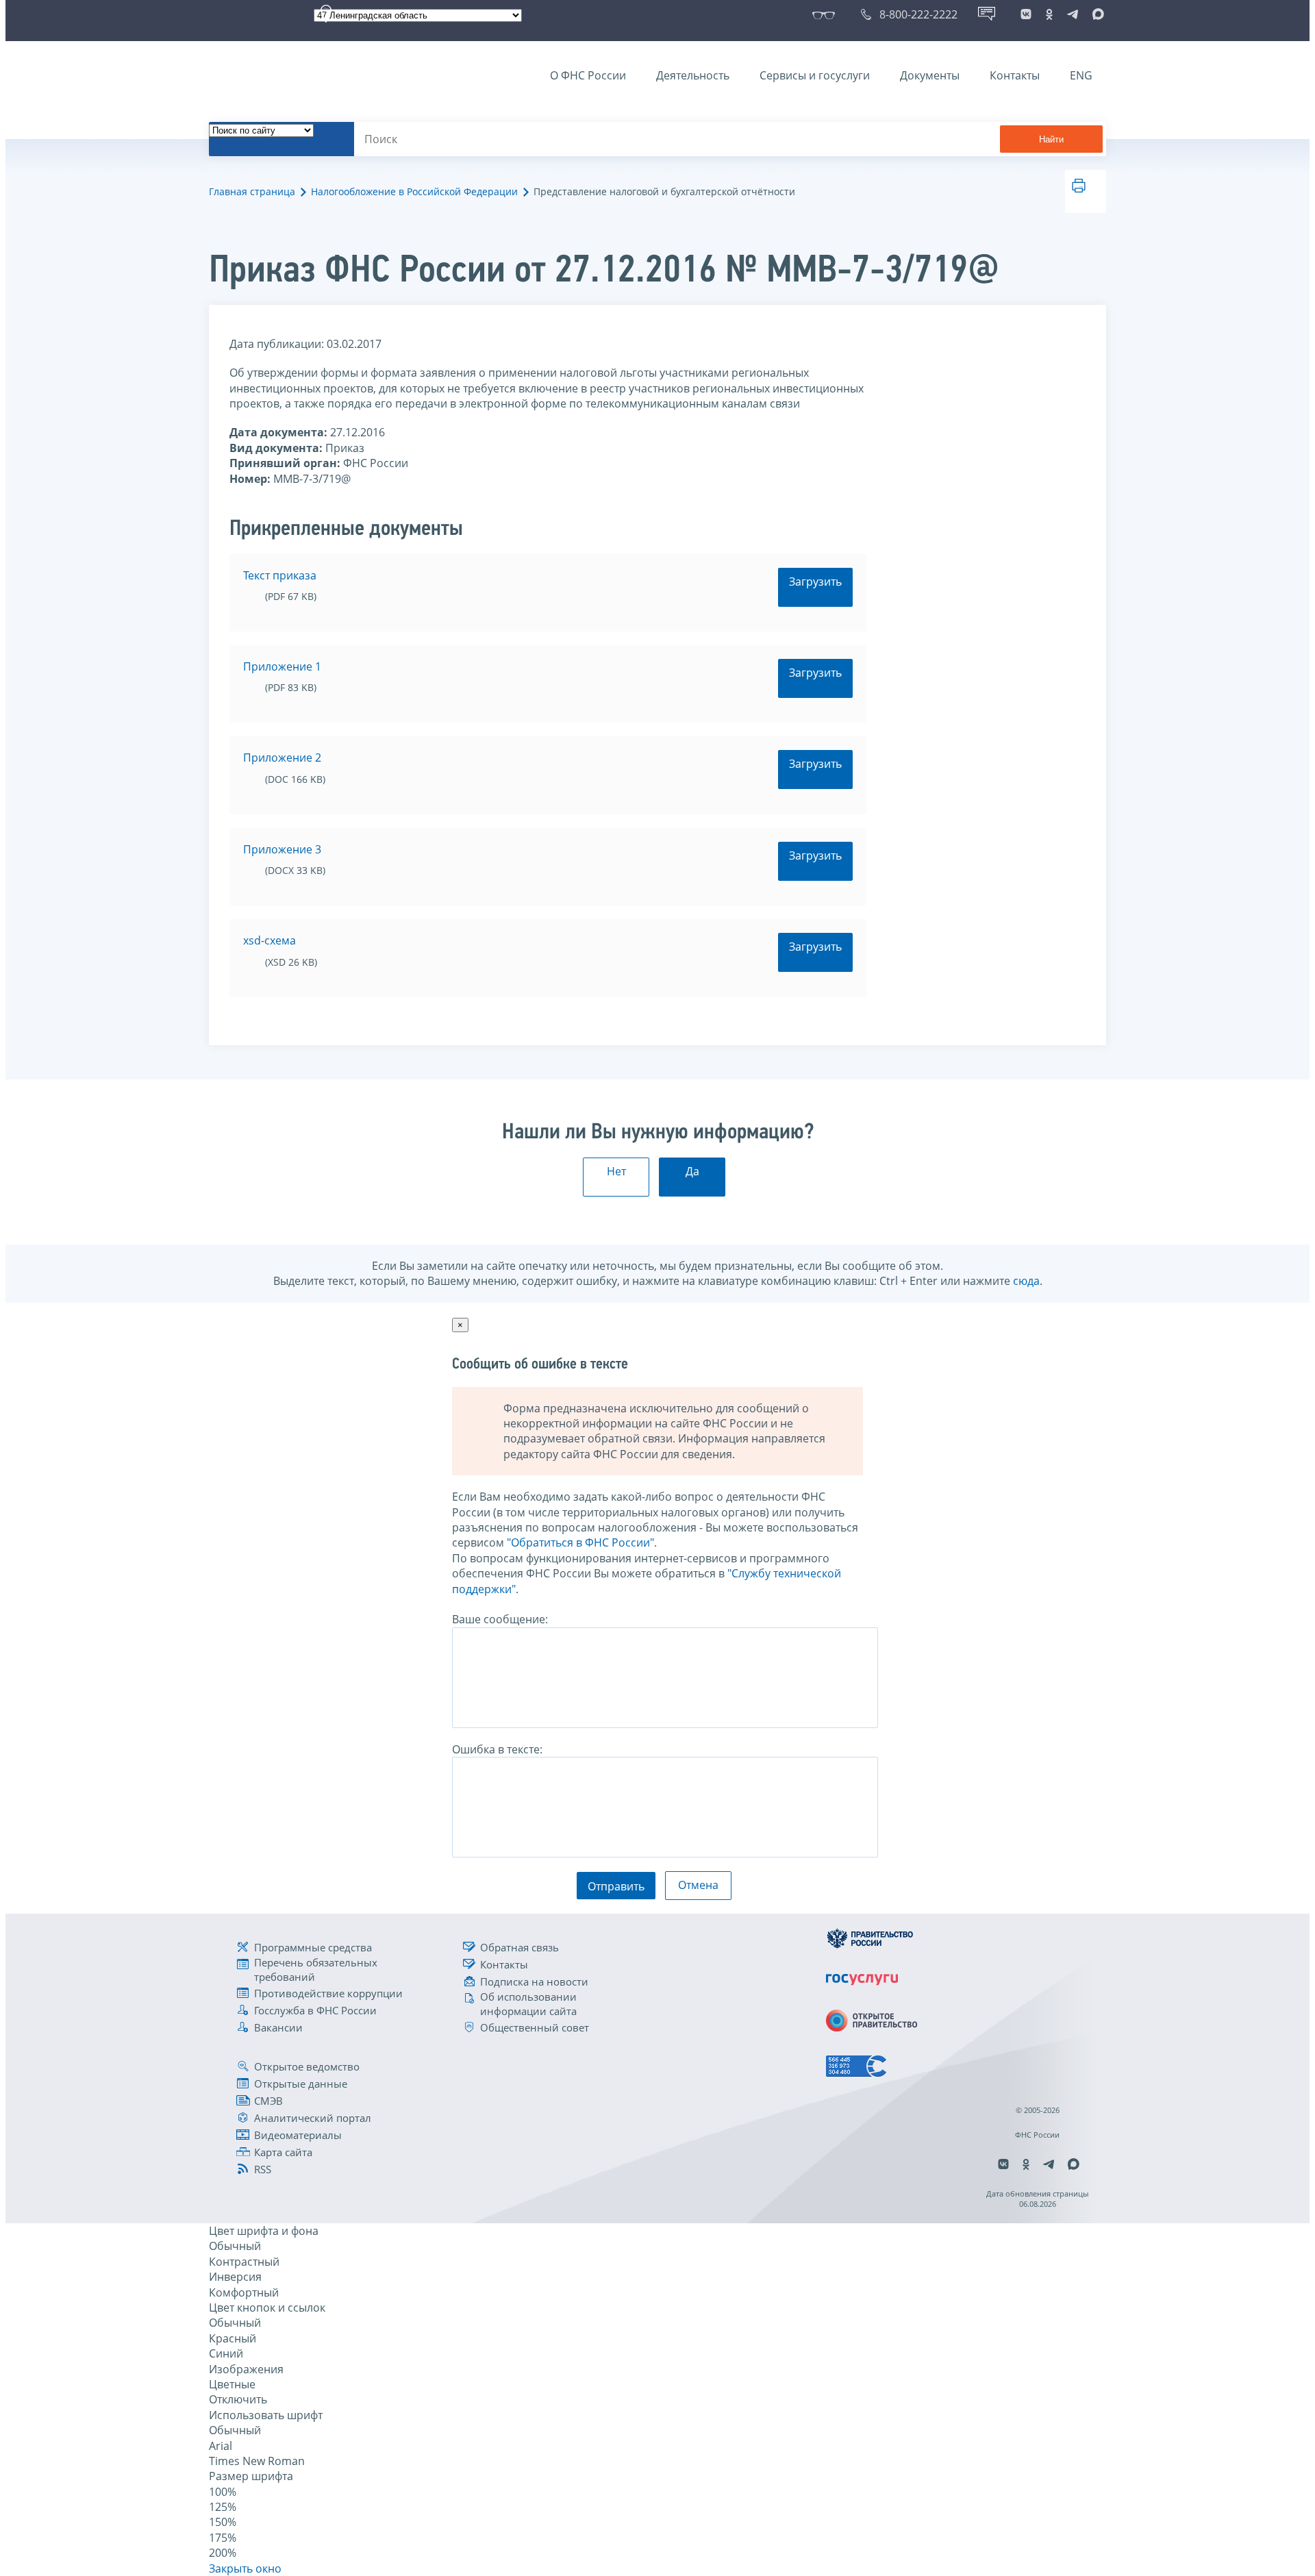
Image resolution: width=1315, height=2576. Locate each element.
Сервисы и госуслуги (815, 75)
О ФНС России (588, 75)
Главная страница (252, 191)
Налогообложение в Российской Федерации (414, 191)
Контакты (1015, 75)
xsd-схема (270, 940)
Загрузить (815, 582)
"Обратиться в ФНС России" (580, 1542)
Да (692, 1171)
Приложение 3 (282, 849)
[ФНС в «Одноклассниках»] (1049, 14)
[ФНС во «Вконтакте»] (1026, 14)
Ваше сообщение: (500, 1619)
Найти (1051, 139)
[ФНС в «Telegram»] (1073, 14)
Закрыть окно (245, 2568)
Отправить (616, 1886)
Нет (616, 1171)
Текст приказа (280, 575)
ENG (1081, 75)
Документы (930, 75)
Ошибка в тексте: (497, 1749)
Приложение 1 (282, 666)
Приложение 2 (282, 758)
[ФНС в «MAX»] (1096, 14)
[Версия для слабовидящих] (826, 14)
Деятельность (693, 75)
